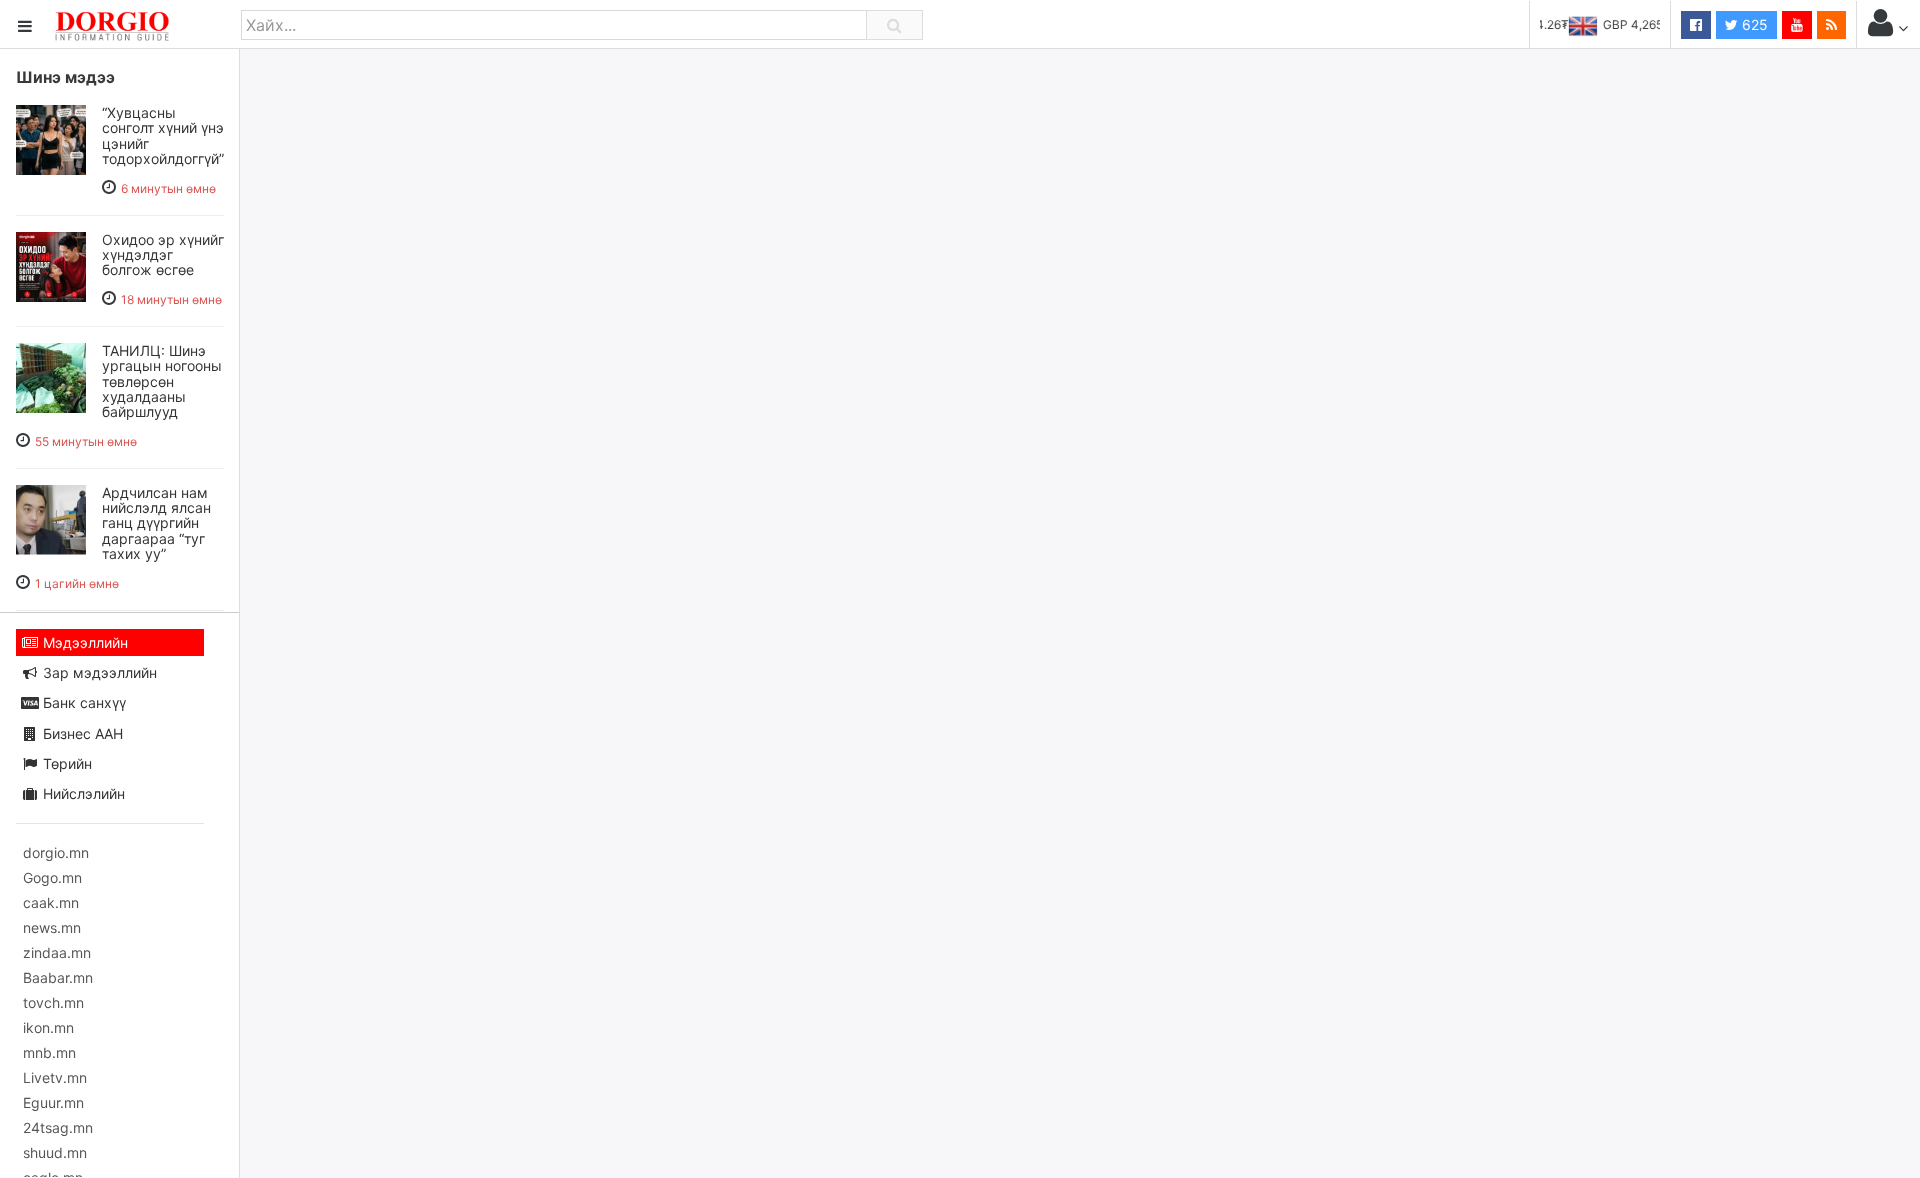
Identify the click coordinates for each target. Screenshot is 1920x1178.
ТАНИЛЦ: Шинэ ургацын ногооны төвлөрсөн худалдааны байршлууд (162, 381)
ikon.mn (48, 1027)
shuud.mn (55, 1152)
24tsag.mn (58, 1127)
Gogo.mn (52, 877)
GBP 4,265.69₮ (1617, 24)
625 (1753, 24)
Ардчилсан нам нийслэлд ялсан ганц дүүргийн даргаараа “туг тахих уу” (156, 523)
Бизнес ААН (81, 733)
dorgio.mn (56, 852)
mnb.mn (49, 1052)
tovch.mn (53, 1002)
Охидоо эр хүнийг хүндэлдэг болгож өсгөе (163, 255)
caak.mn (51, 902)
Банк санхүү (82, 702)
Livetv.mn (55, 1077)
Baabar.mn (58, 977)
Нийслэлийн (82, 793)
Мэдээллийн (83, 642)
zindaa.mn (57, 952)
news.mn (52, 927)
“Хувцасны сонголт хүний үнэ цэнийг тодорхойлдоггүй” (163, 135)
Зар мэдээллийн (98, 672)
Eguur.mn (53, 1102)
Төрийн (65, 763)
